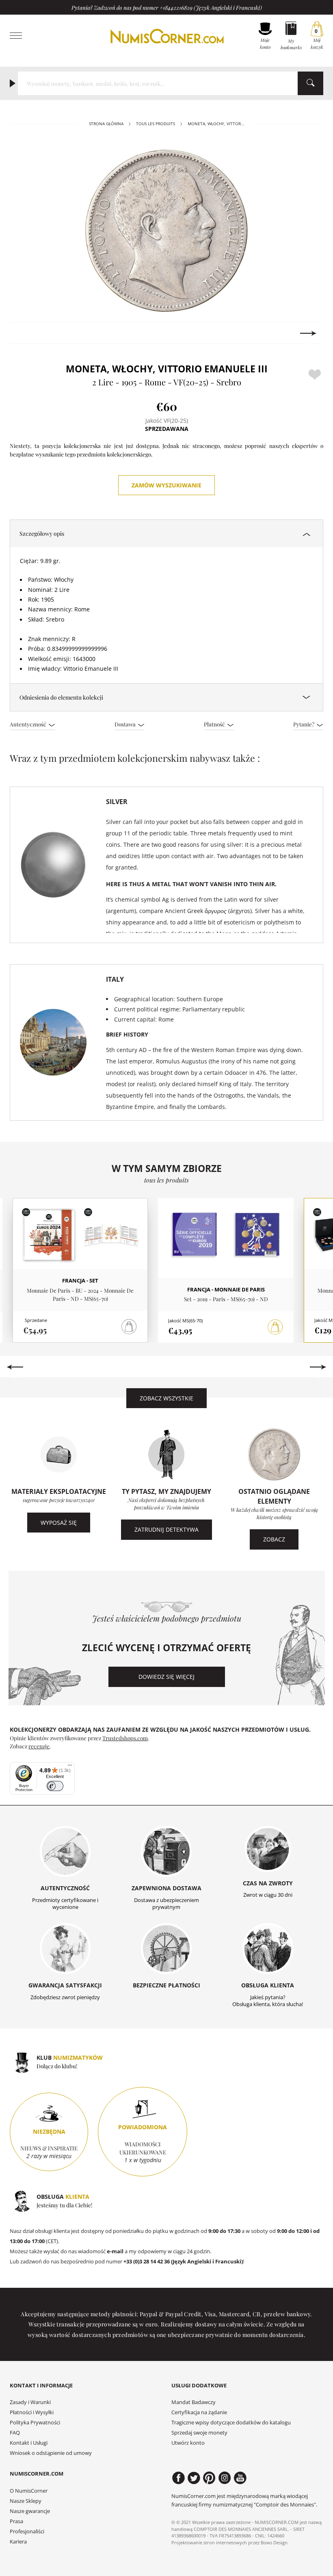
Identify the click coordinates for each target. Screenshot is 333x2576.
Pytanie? (304, 724)
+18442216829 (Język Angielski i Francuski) (211, 7)
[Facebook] (178, 2478)
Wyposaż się (59, 1523)
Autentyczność (29, 724)
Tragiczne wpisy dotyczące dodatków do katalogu (231, 2423)
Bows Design (274, 2542)
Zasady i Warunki (30, 2402)
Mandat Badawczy (194, 2402)
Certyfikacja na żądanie (199, 2412)
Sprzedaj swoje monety (199, 2433)
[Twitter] (194, 2478)
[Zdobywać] (275, 1327)
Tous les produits (156, 124)
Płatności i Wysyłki (32, 2412)
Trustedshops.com (125, 1738)
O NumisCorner (29, 2491)
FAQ (15, 2433)
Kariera (18, 2542)
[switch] (55, 1786)
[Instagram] (225, 2478)
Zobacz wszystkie (166, 1398)
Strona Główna (106, 124)
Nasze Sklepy (26, 2501)
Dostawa (126, 724)
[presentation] (25, 333)
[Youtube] (240, 2478)
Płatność (215, 724)
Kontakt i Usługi (29, 2443)
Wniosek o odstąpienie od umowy (51, 2453)
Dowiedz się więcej (166, 1677)
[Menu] (70, 1767)
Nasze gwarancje (30, 2511)
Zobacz (274, 1539)
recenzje (39, 1746)
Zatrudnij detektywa (166, 1529)
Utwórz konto (188, 2443)
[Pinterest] (209, 2478)
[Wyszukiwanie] (310, 83)
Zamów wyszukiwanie (166, 485)
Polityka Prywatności (35, 2423)
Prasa (16, 2521)
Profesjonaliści (27, 2531)
